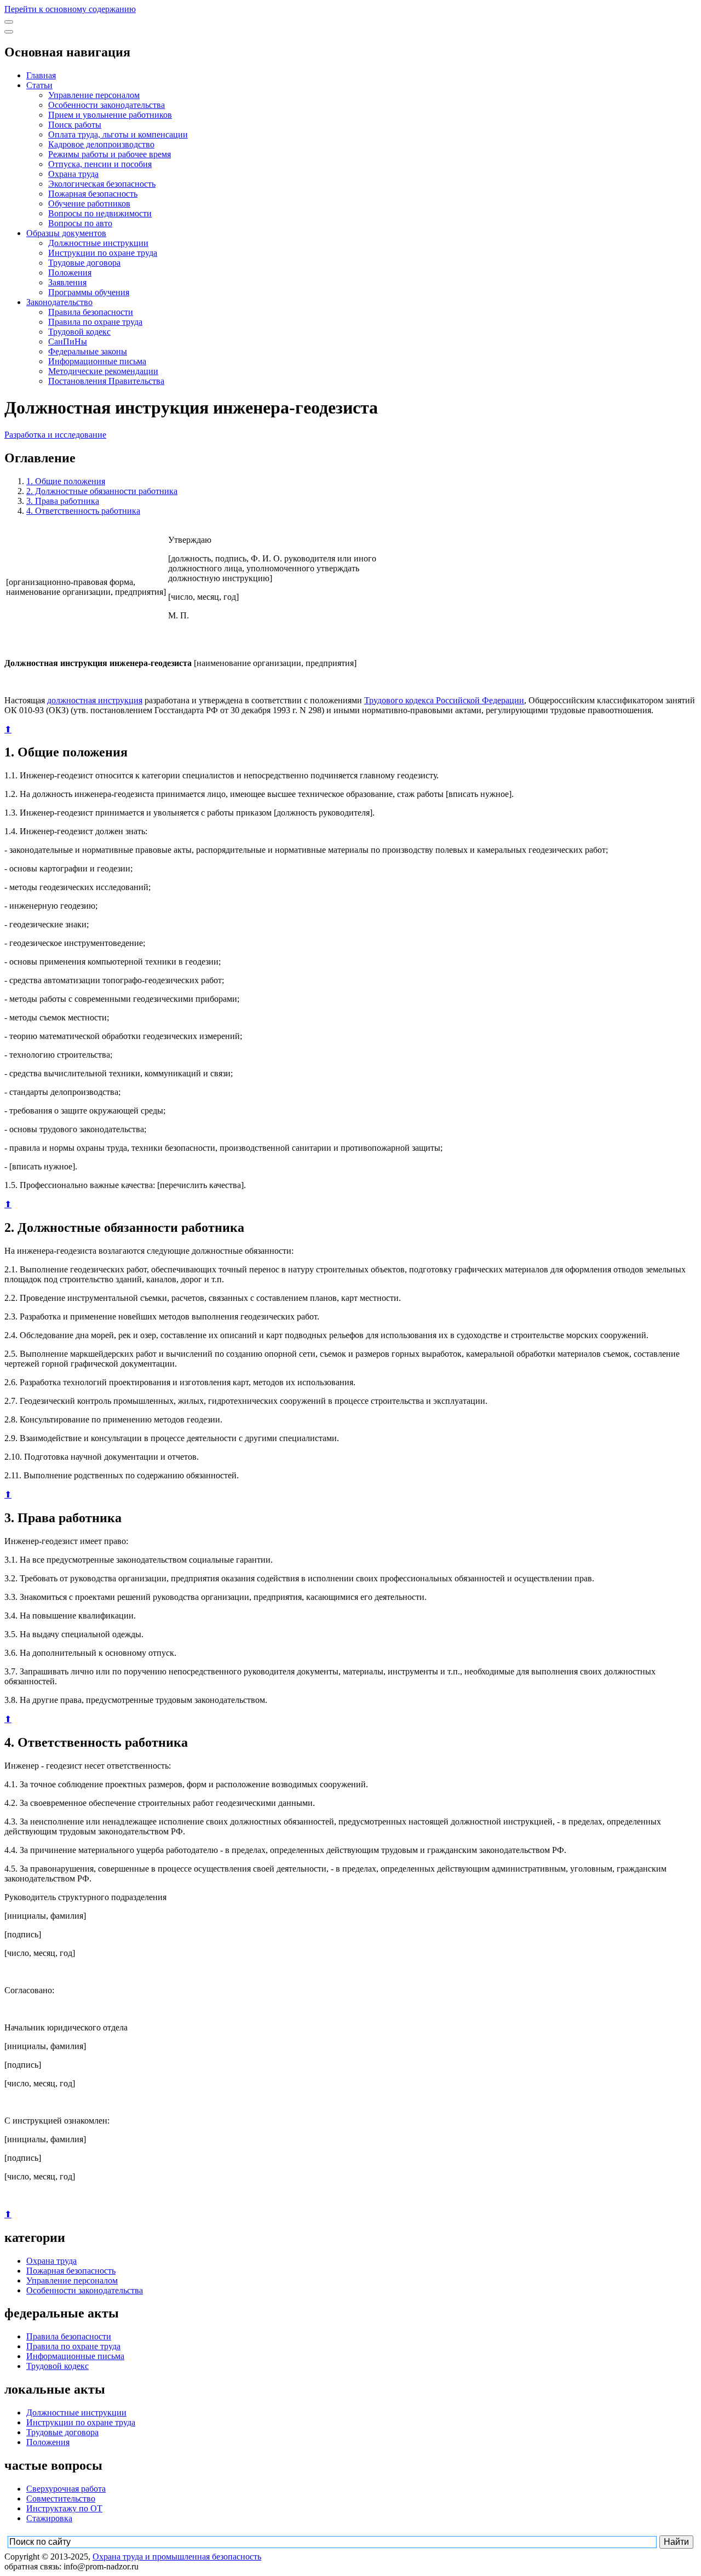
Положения (70, 272)
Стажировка (49, 2518)
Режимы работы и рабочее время (110, 154)
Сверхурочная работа (66, 2489)
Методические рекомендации (103, 371)
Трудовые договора (84, 263)
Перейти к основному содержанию (70, 9)
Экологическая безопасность (102, 184)
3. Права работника (63, 501)
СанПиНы (68, 342)
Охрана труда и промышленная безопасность (177, 2557)
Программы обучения (89, 292)
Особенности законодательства (107, 105)
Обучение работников (89, 203)
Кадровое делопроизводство (101, 144)
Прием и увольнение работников (110, 115)
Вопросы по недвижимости (100, 213)
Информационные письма (97, 361)
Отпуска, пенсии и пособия (100, 164)
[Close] (9, 32)
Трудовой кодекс (79, 332)
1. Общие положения (66, 481)
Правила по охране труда (95, 322)
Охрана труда (73, 174)
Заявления (67, 282)
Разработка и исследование (55, 435)
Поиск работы (75, 125)
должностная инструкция (95, 700)
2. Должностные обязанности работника (102, 491)
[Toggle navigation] (9, 22)
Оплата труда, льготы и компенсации (118, 134)
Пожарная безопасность (93, 194)
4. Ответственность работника (83, 511)
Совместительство (61, 2498)
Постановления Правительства (106, 381)
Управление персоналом (94, 95)
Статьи (39, 85)
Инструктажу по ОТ (64, 2508)
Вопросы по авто (80, 223)
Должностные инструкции (98, 243)
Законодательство (59, 302)
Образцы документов (66, 233)
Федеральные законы (88, 351)
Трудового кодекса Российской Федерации (444, 700)
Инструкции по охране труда (103, 253)
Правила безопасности (91, 312)
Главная (41, 75)
